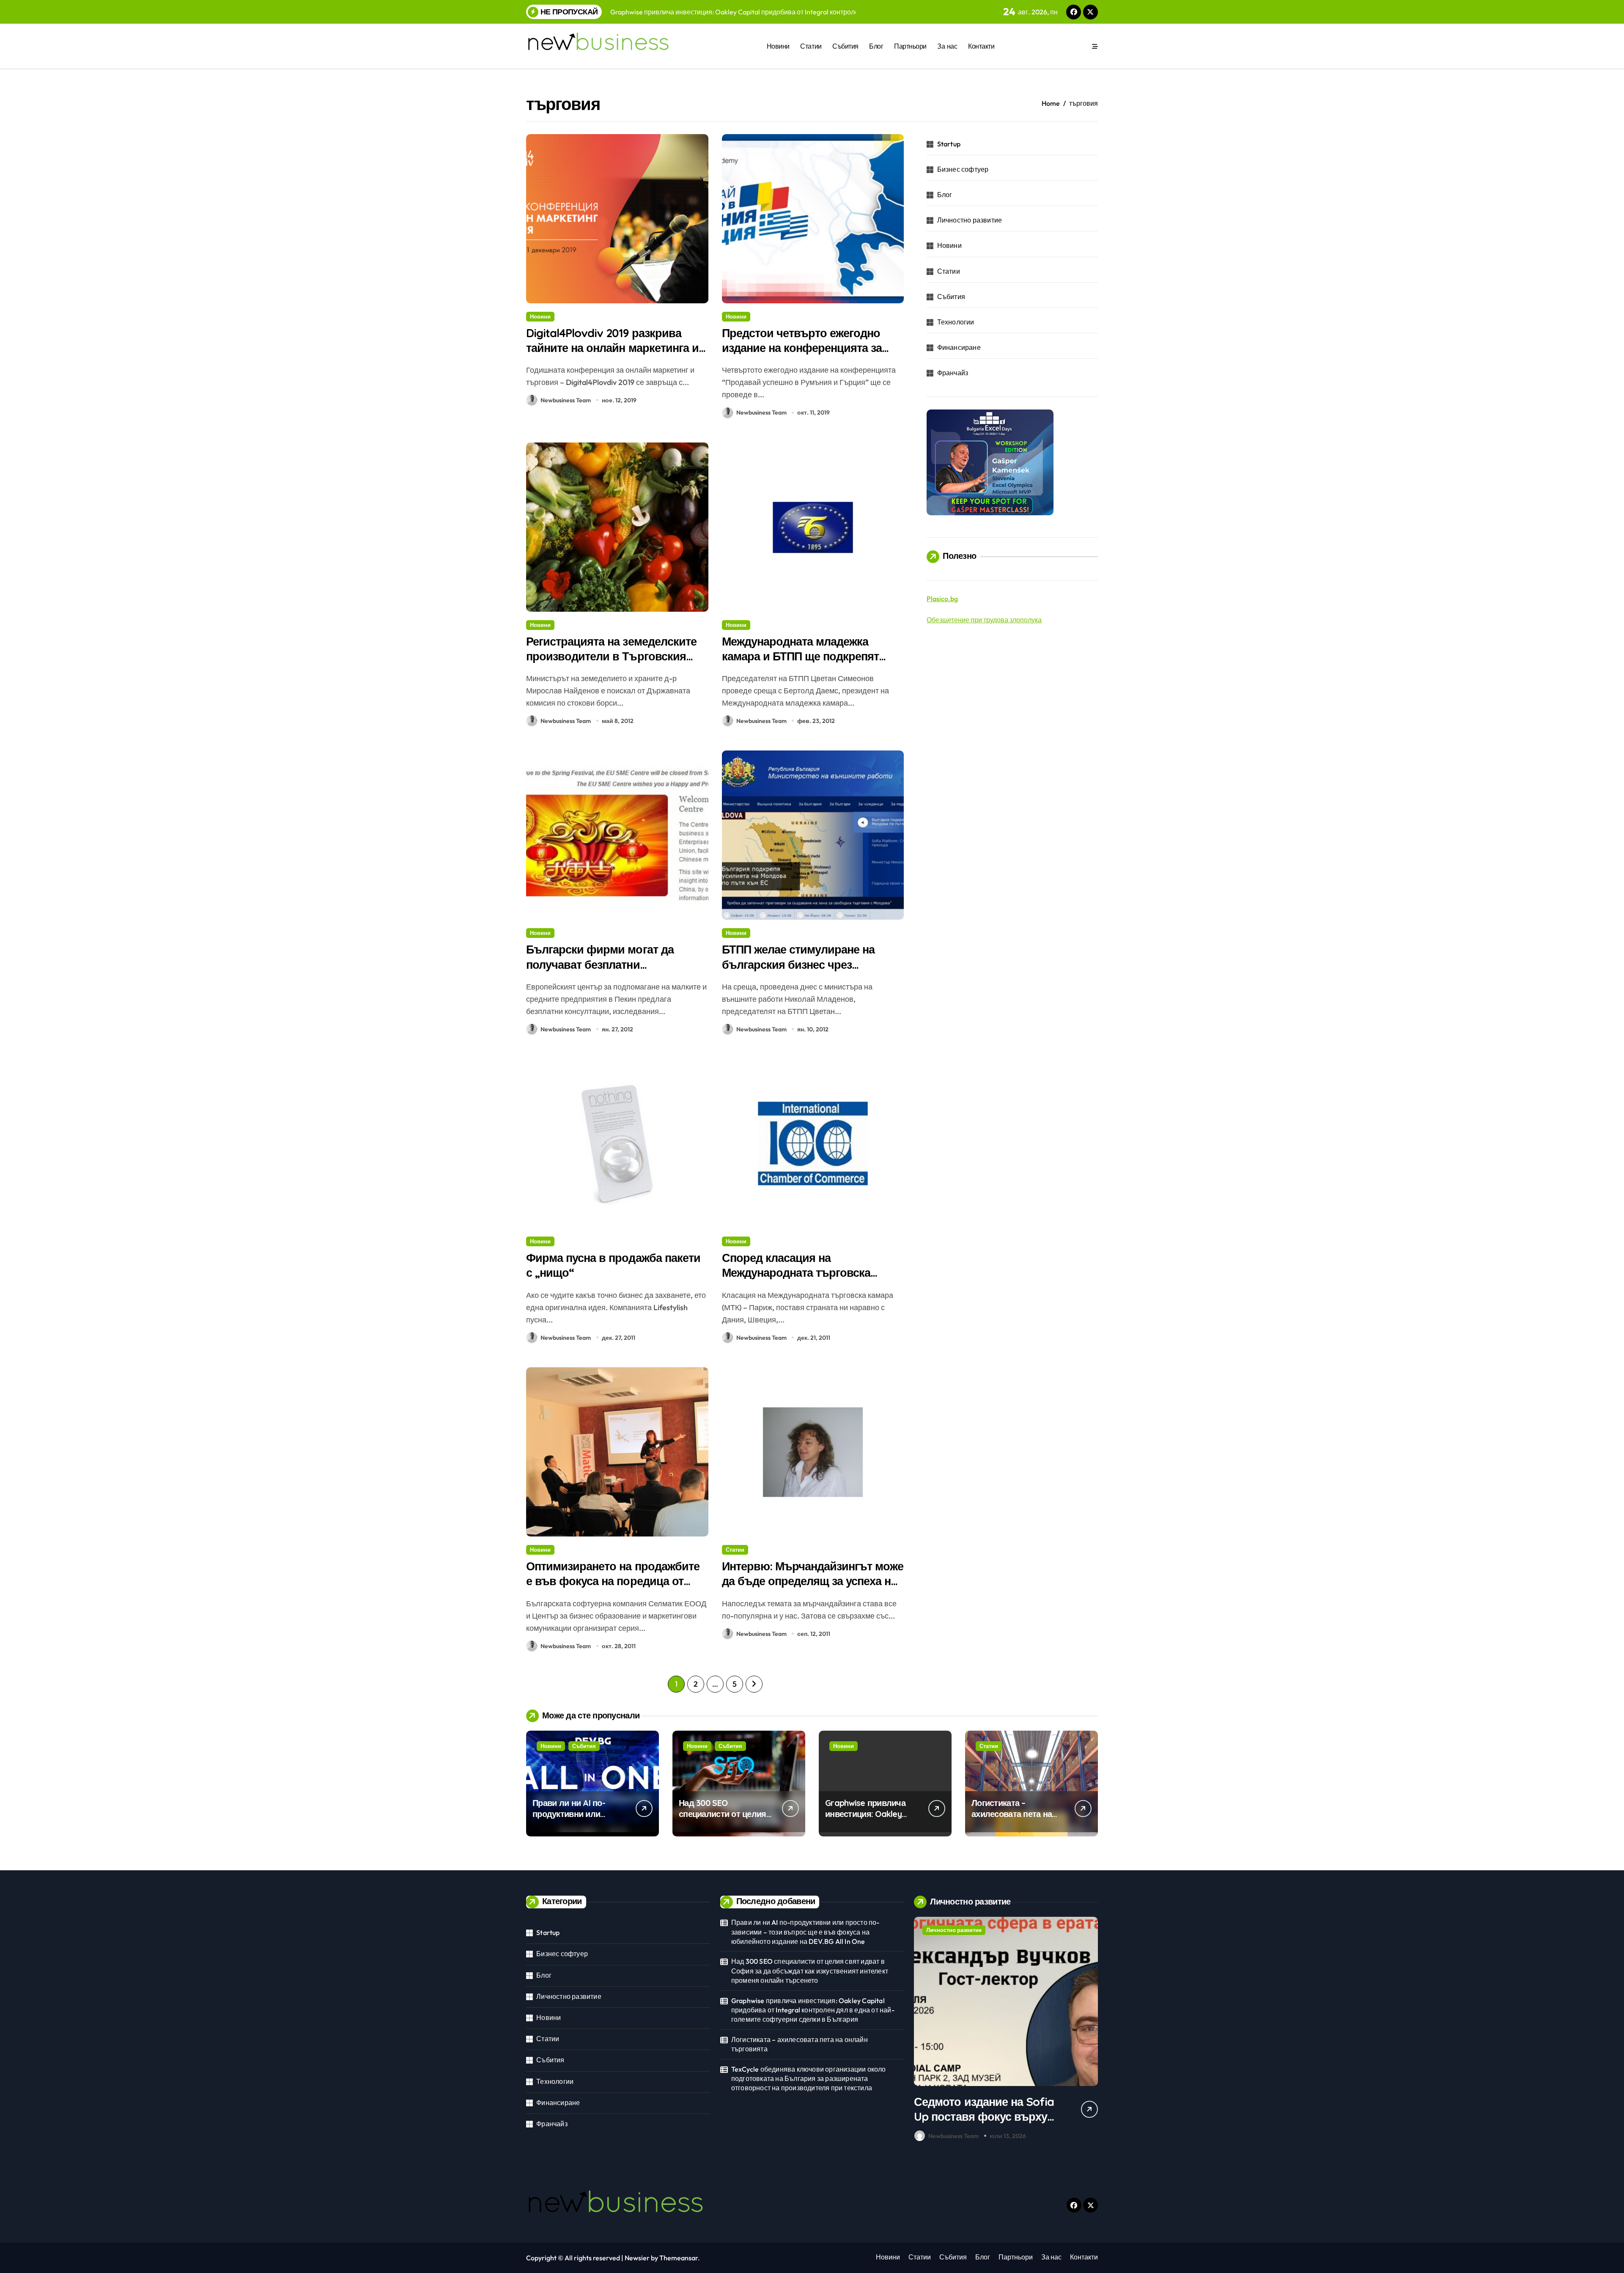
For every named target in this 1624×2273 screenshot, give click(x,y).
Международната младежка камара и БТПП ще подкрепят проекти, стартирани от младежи (810, 656)
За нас (947, 46)
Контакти (981, 46)
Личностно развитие (970, 220)
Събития (845, 46)
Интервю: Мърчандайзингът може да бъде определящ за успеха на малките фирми (813, 1581)
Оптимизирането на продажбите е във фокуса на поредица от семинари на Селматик (613, 1581)
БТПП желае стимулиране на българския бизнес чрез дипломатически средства (798, 964)
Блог (876, 46)
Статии (811, 46)
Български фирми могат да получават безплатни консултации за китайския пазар (613, 964)
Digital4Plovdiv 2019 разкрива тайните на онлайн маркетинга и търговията (612, 348)
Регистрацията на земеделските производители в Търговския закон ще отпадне (611, 656)
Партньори (910, 46)
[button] (1089, 2031)
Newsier (637, 2258)
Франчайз (953, 373)
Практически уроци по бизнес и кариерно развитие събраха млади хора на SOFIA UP (981, 2124)
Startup (949, 144)
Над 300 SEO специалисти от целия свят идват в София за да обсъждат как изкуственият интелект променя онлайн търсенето (810, 1971)
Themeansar (679, 2258)
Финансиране (959, 347)
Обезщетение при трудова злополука (984, 620)
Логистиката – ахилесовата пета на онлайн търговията (1012, 1814)
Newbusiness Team (566, 400)
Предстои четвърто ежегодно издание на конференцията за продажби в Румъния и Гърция (806, 348)
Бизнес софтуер (963, 169)
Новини (778, 46)
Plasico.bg (942, 599)
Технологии (956, 322)
